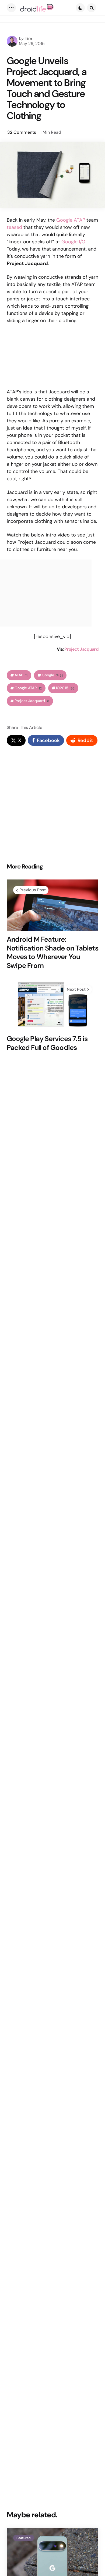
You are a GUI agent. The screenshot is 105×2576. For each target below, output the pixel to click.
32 (22, 132)
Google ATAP (71, 220)
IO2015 (65, 688)
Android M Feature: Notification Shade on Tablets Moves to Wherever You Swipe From (52, 952)
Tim (29, 38)
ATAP (21, 675)
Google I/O (73, 242)
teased (14, 227)
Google (52, 675)
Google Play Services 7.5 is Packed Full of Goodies (47, 1043)
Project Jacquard (81, 649)
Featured (24, 2538)
